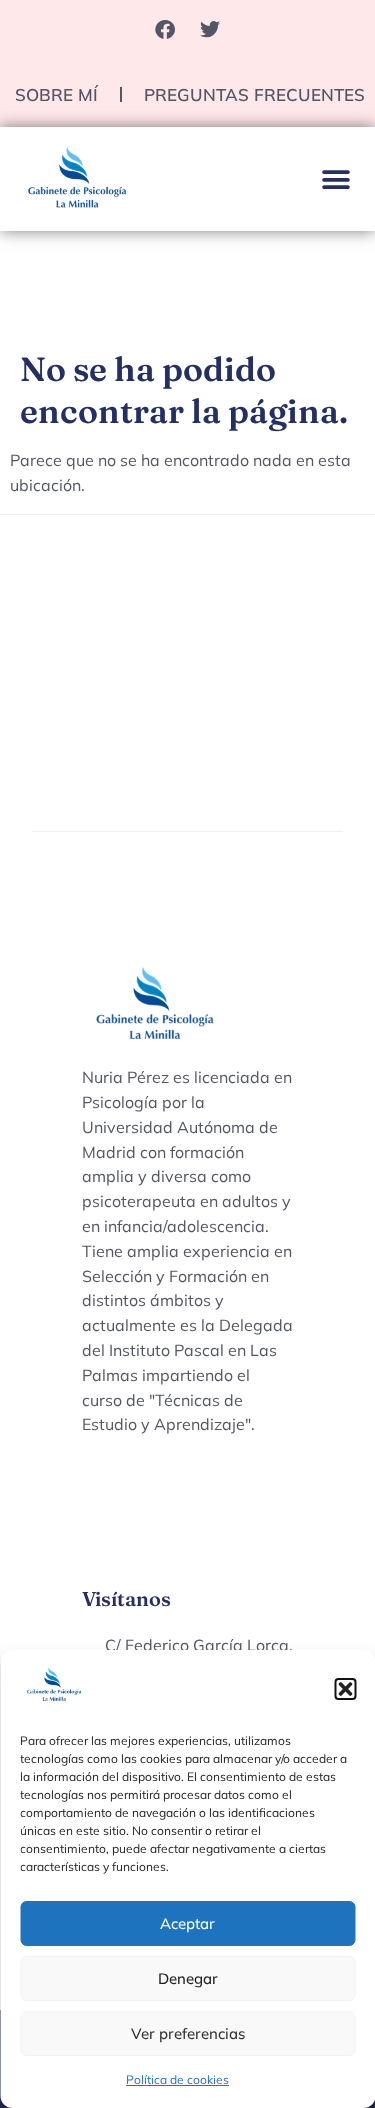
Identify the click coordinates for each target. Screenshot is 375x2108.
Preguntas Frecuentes (254, 94)
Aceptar (187, 1923)
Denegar (188, 1978)
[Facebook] (165, 30)
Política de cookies (177, 2079)
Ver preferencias (188, 2033)
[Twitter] (210, 30)
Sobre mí (56, 94)
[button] (345, 1689)
